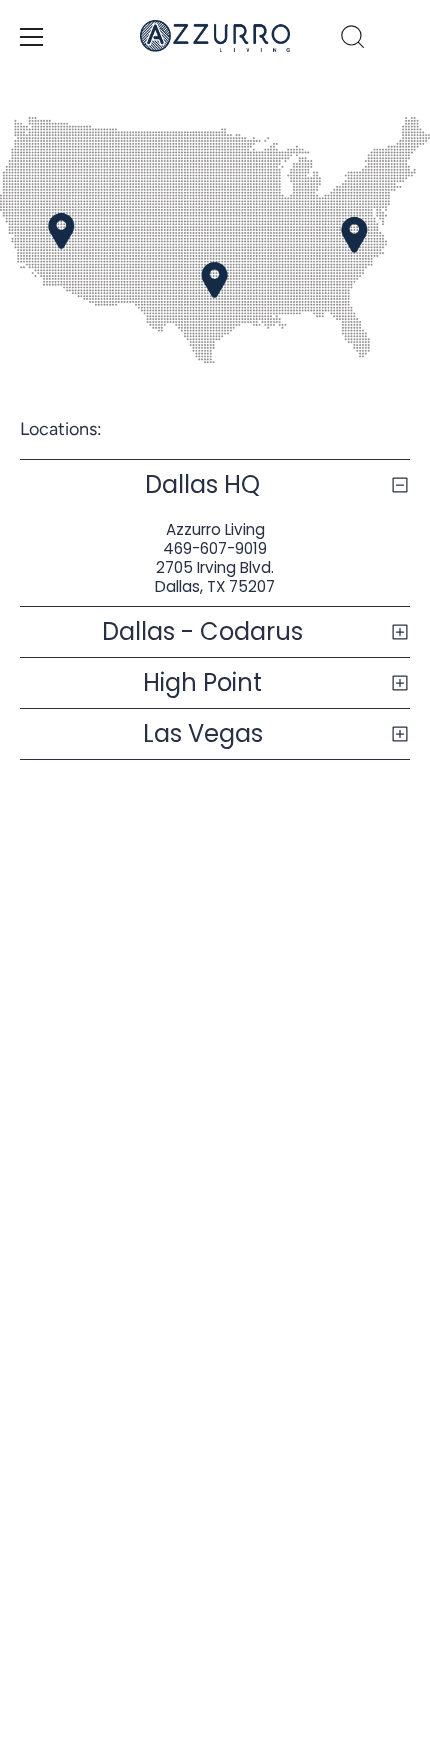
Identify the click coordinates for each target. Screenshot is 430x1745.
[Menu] (32, 37)
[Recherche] (353, 40)
